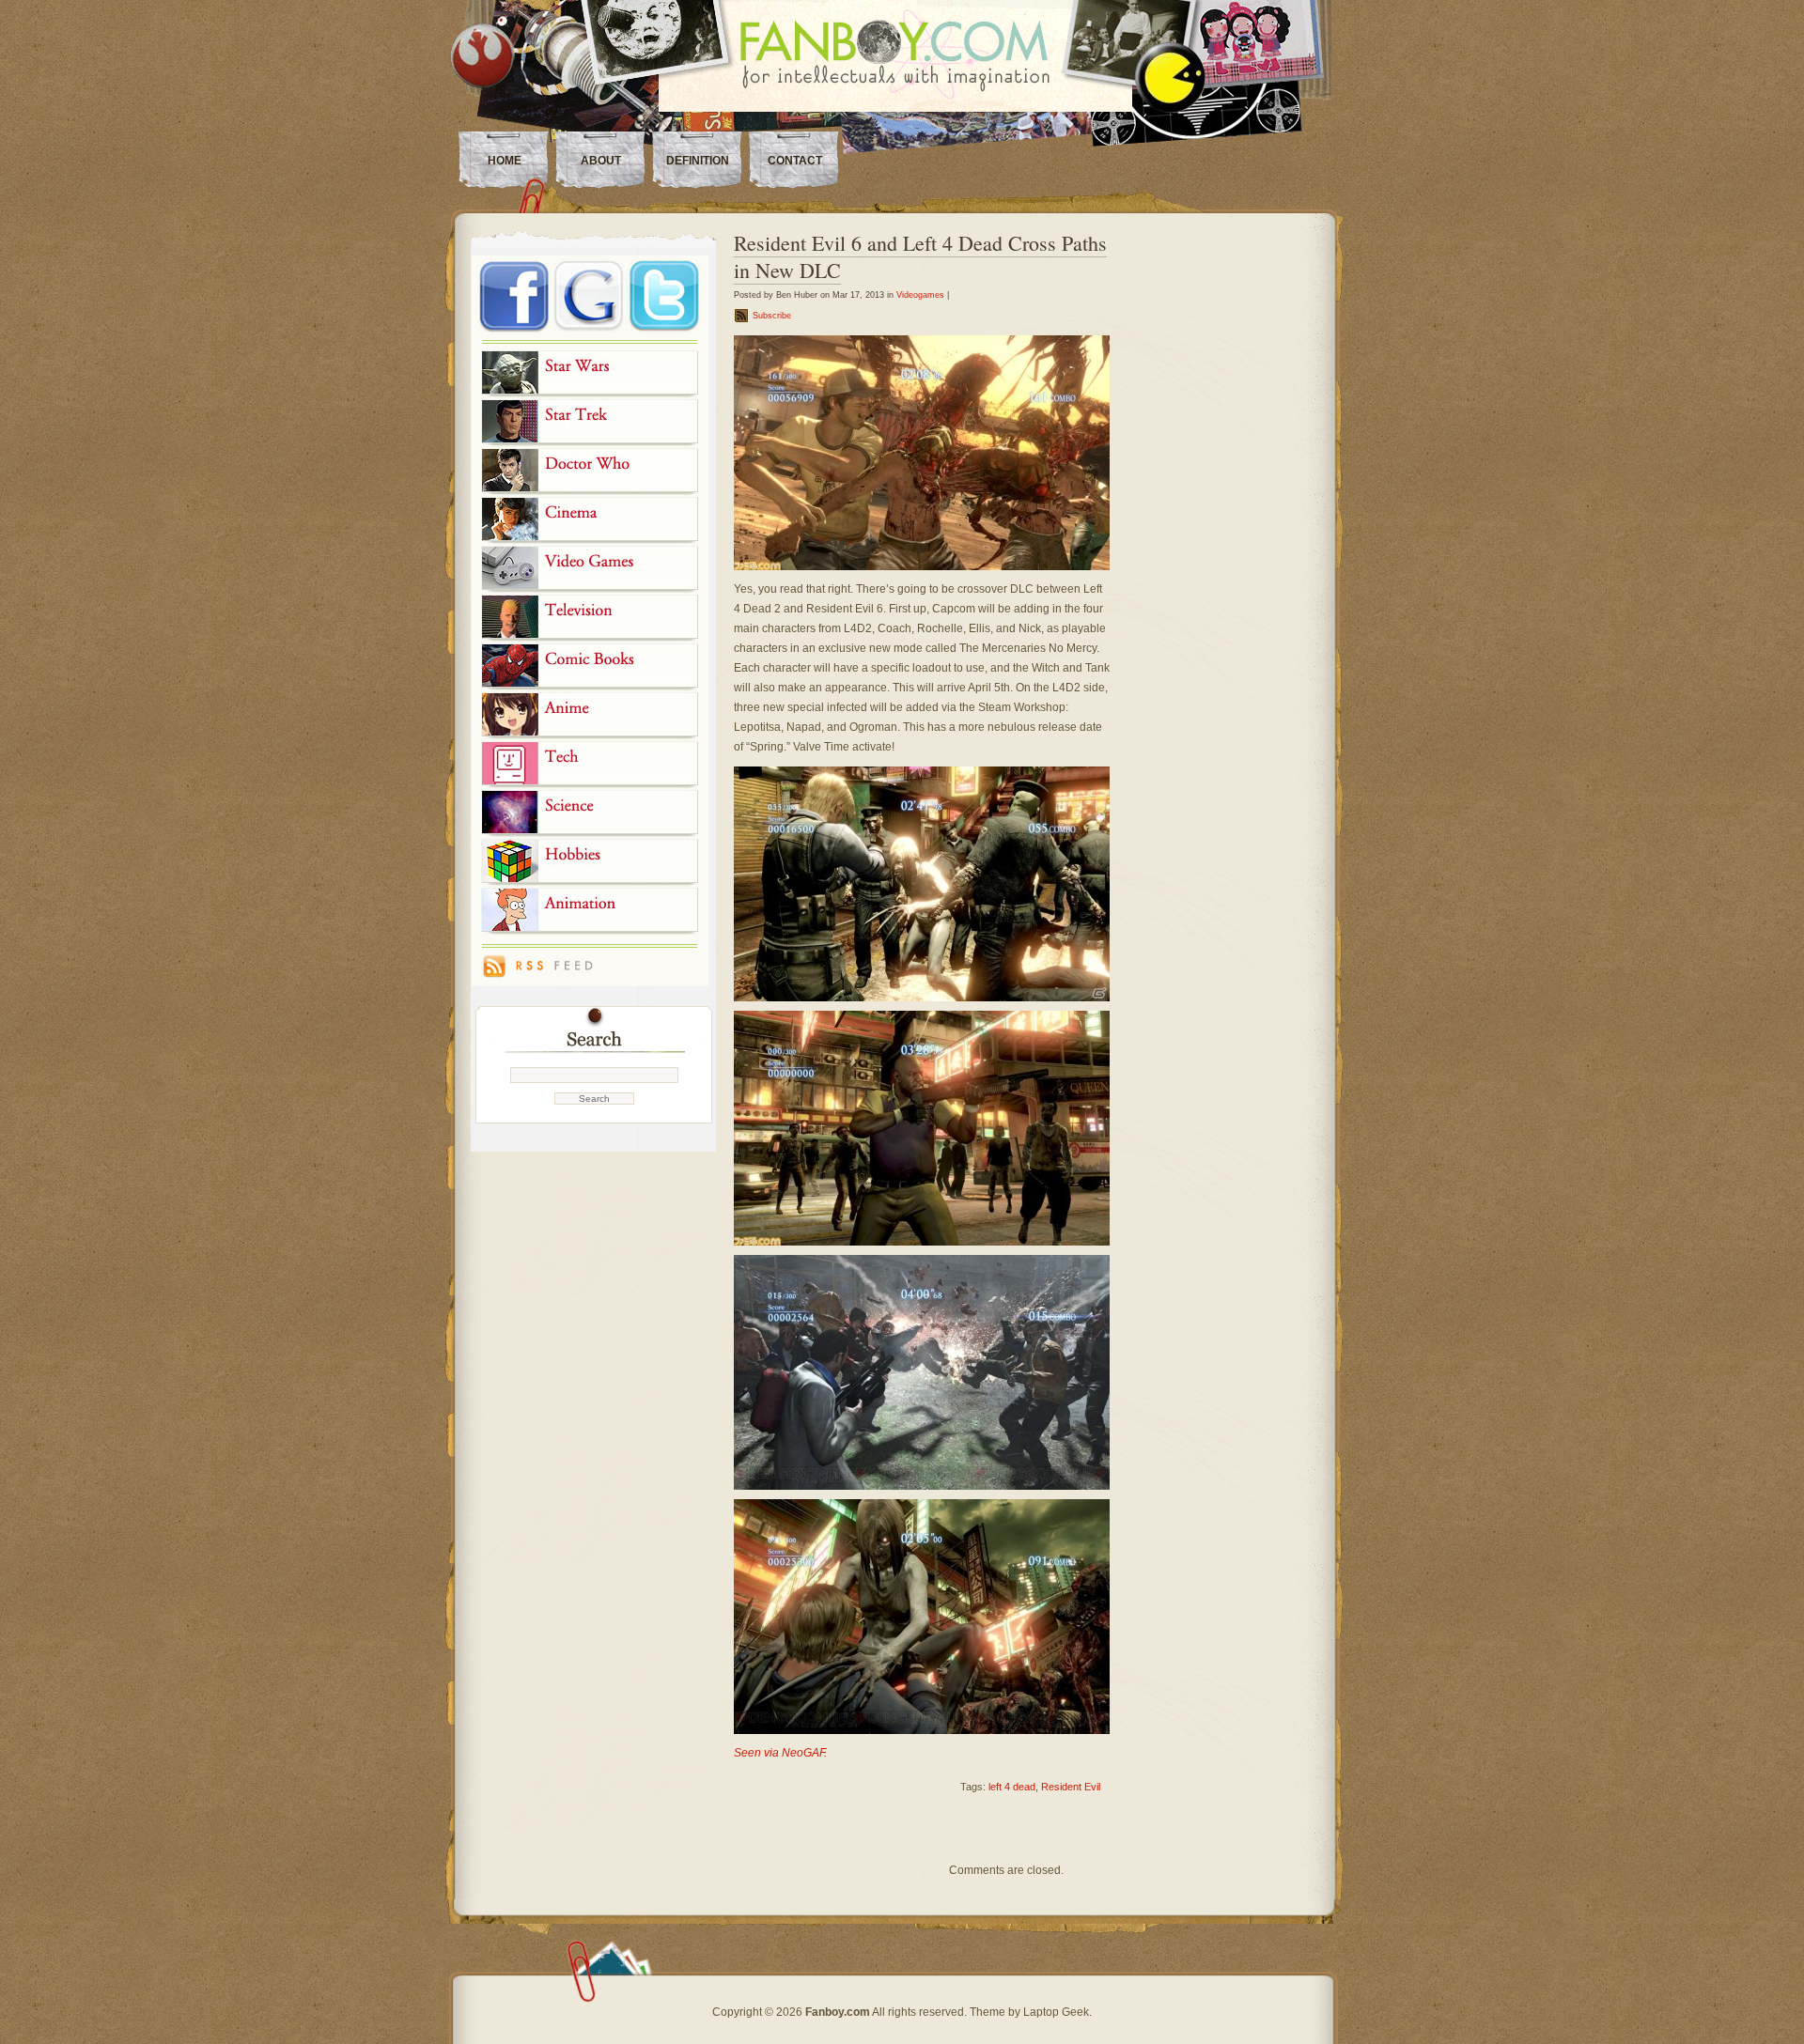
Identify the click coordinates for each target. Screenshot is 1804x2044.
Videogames (920, 295)
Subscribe (772, 316)
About (601, 161)
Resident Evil (1071, 1787)
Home (505, 161)
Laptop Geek (1056, 2012)
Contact (795, 161)
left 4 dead (1012, 1787)
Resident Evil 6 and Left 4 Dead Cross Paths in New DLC (920, 256)
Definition (698, 161)
